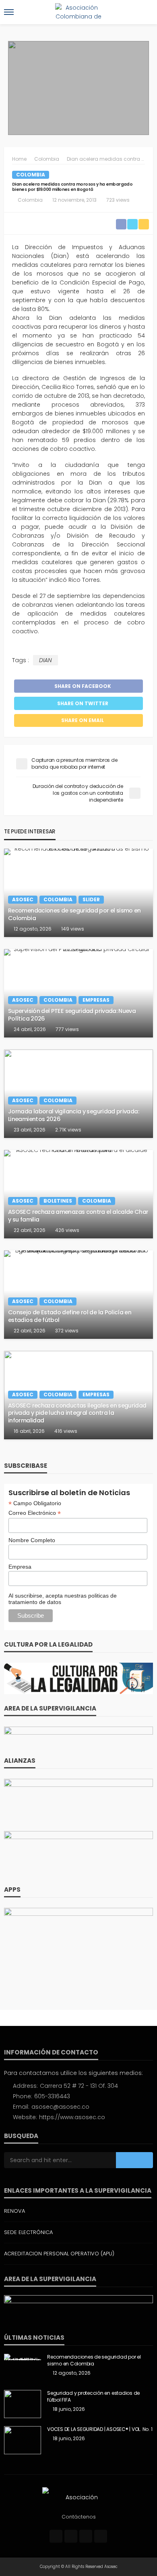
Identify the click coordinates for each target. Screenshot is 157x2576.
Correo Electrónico (35, 1513)
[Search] (146, 12)
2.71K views (68, 1130)
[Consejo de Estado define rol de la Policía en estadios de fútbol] (78, 1295)
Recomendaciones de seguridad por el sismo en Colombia (74, 914)
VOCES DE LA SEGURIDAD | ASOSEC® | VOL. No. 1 (100, 2429)
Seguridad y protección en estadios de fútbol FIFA (93, 2397)
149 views (73, 929)
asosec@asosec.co (60, 2107)
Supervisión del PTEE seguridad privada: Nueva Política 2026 (72, 1015)
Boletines (58, 1201)
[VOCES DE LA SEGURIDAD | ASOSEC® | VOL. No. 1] (23, 2440)
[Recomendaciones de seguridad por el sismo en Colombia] (78, 893)
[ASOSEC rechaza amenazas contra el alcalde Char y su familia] (78, 1194)
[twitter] (71, 2536)
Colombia (31, 175)
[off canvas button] (9, 12)
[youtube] (101, 2536)
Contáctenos (79, 2517)
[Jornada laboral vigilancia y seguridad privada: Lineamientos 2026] (78, 1094)
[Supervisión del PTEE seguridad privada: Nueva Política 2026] (78, 993)
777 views (67, 1029)
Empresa (20, 1567)
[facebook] (56, 2536)
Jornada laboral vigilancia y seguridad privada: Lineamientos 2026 (73, 1115)
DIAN (45, 660)
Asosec (23, 899)
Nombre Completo (32, 1540)
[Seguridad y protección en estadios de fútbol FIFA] (23, 2404)
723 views (118, 200)
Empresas (96, 1000)
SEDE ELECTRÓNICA (28, 2232)
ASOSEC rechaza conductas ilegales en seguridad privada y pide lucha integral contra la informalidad (77, 1413)
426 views (67, 1230)
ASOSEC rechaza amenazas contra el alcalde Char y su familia (78, 1216)
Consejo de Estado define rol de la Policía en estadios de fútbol (70, 1316)
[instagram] (86, 2536)
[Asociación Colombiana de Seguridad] (78, 2497)
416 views (66, 1431)
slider (91, 899)
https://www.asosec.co (72, 2117)
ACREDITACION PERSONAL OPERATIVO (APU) (59, 2254)
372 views (67, 1331)
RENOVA (14, 2211)
